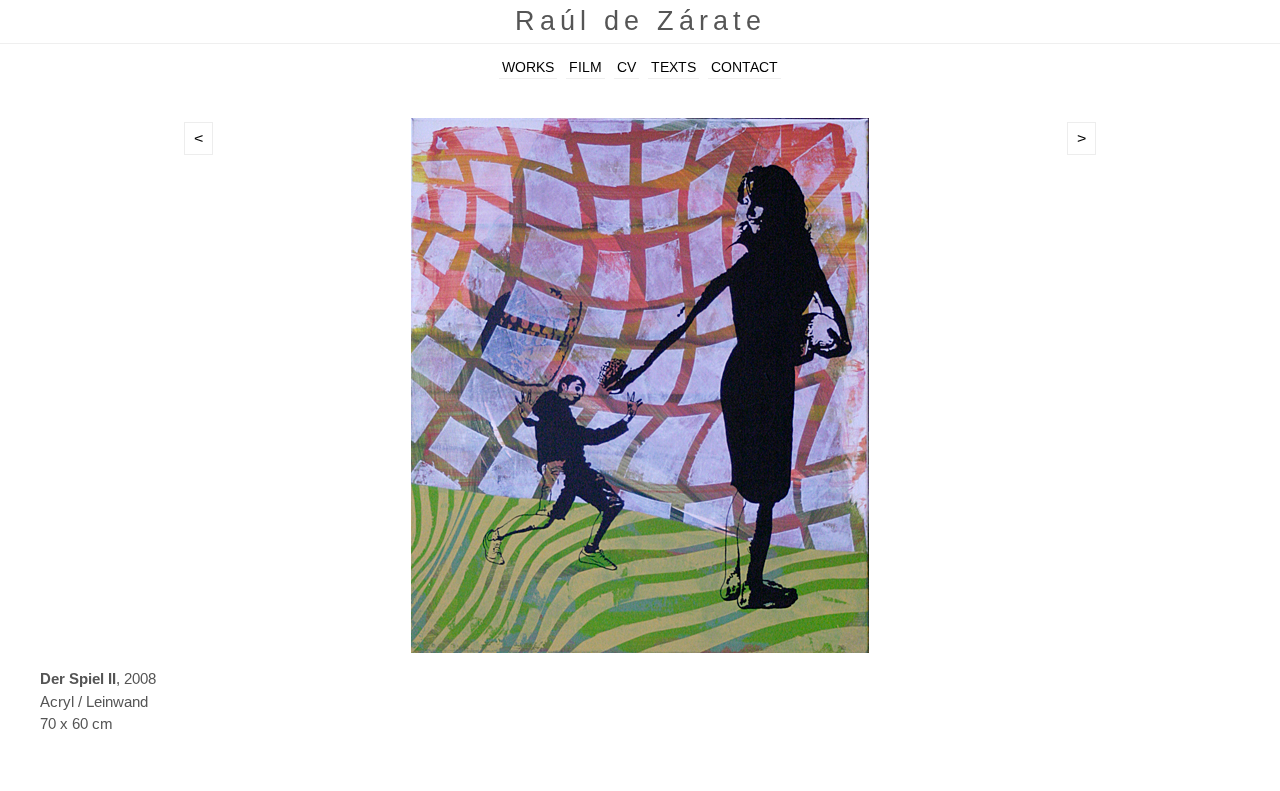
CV (626, 67)
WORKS (528, 67)
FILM (585, 67)
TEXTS (673, 67)
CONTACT (744, 67)
